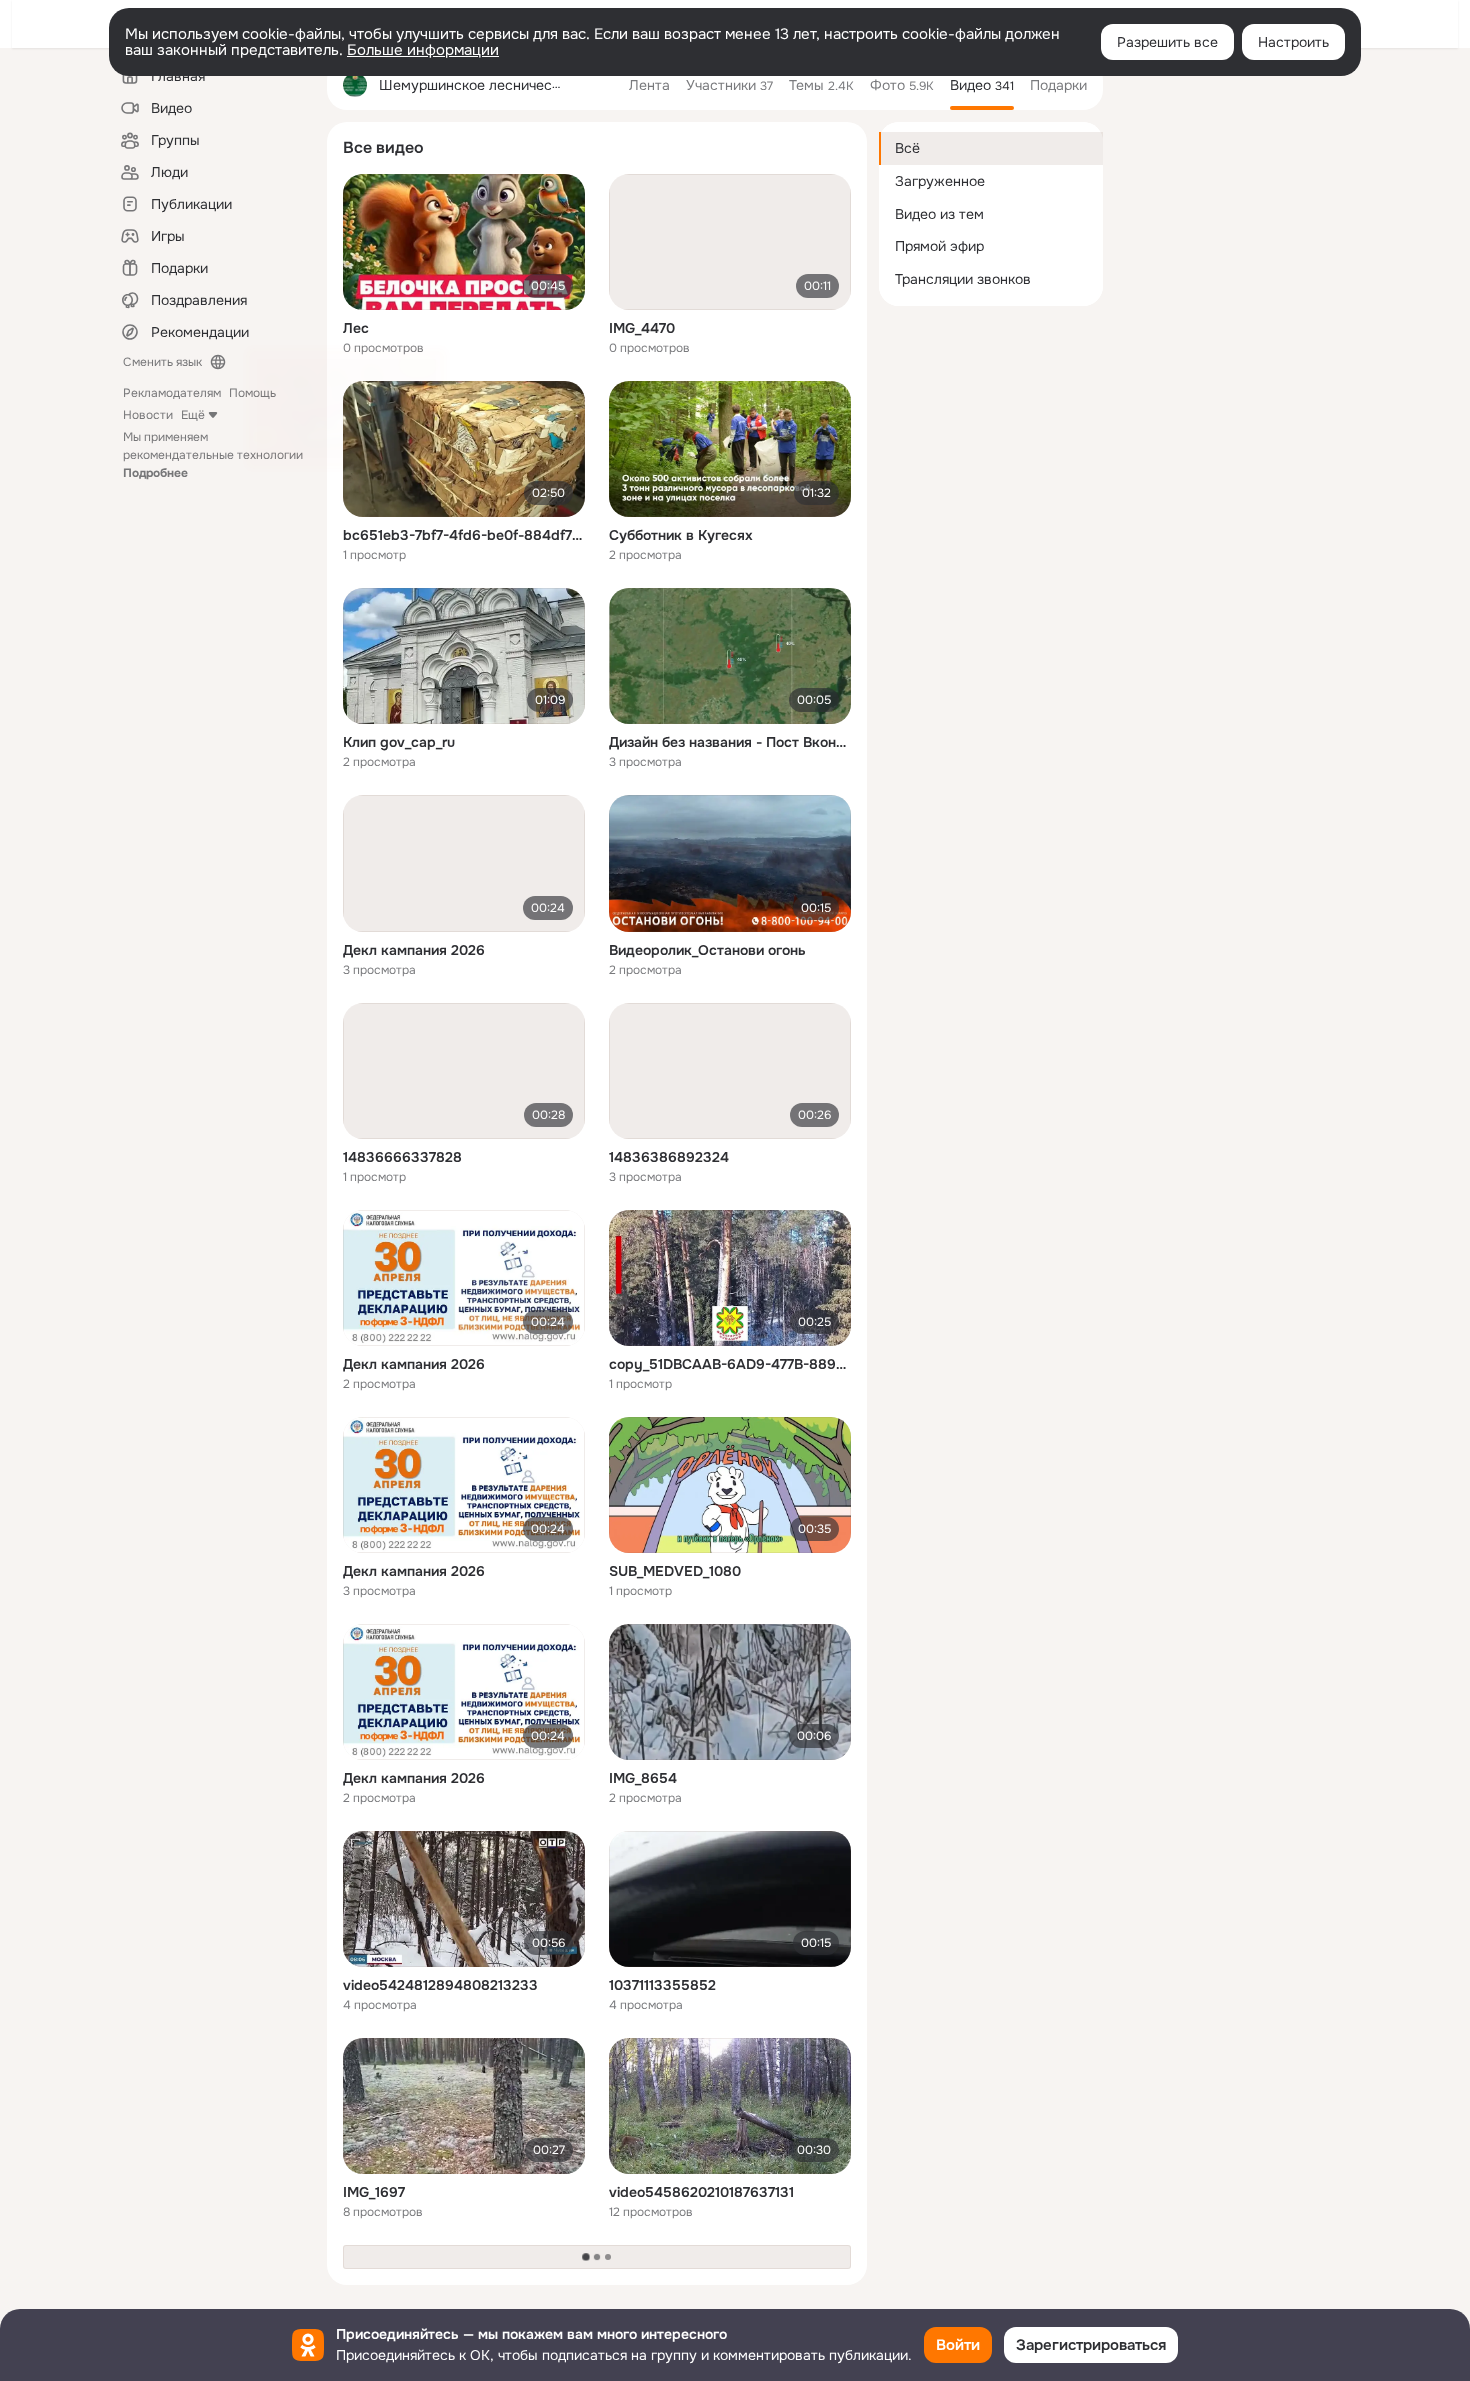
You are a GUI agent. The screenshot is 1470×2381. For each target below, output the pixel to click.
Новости (148, 415)
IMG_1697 (374, 2192)
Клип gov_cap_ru (399, 742)
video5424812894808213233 (440, 1985)
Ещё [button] (193, 415)
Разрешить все (1167, 42)
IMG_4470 (642, 328)
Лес (356, 328)
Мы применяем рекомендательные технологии (213, 455)
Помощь (252, 393)
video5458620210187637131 (701, 2192)
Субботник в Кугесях (681, 535)
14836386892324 (669, 1157)
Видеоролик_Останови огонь (707, 950)
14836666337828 (402, 1157)
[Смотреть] (464, 242)
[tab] (649, 85)
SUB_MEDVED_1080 (675, 1571)
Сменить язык (162, 362)
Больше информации (423, 50)
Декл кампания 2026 (414, 950)
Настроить (1293, 42)
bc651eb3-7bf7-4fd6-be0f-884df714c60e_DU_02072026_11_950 (464, 535)
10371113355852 (662, 1985)
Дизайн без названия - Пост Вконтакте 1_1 (730, 742)
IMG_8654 (643, 1778)
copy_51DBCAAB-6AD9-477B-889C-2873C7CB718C (730, 1364)
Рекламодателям (172, 393)
